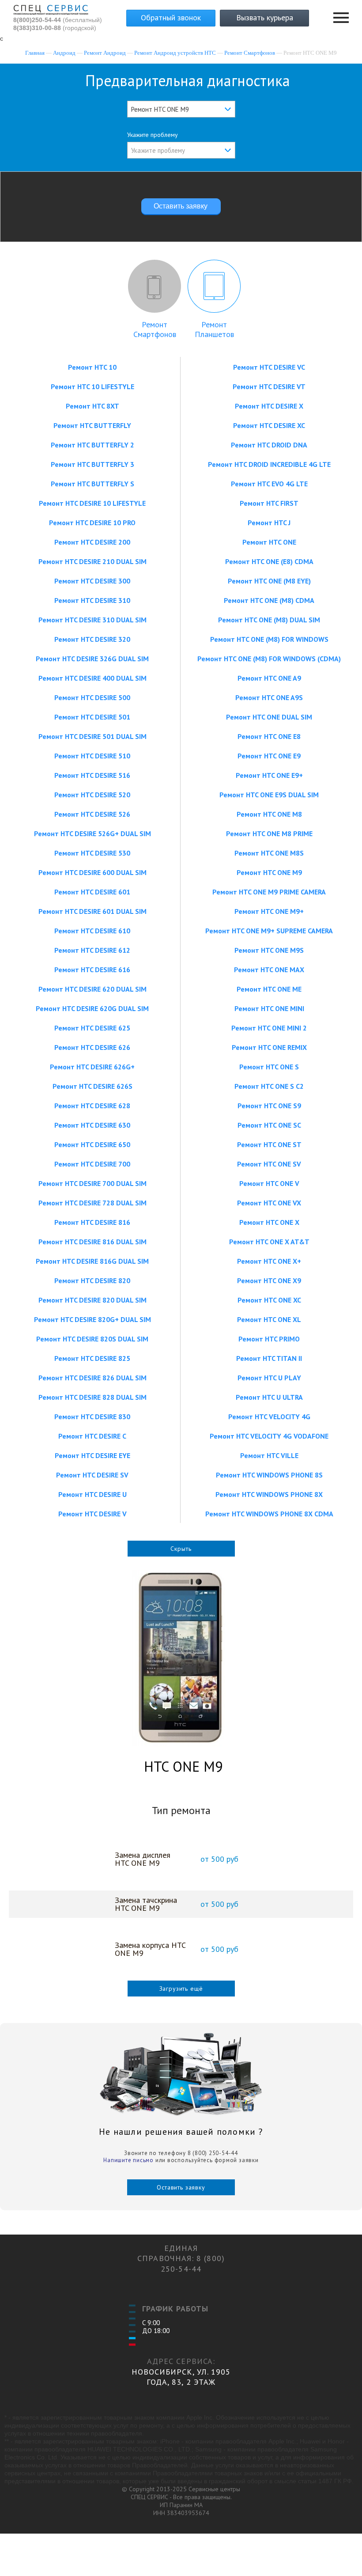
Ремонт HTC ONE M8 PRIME (269, 833)
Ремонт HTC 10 (92, 367)
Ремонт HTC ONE (269, 542)
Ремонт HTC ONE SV (269, 1164)
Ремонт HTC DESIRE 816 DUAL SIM (92, 1242)
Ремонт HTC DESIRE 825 (92, 1358)
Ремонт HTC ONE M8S (269, 853)
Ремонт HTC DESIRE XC (269, 425)
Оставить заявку (181, 2187)
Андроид (64, 53)
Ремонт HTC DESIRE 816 (92, 1222)
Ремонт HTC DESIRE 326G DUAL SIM (92, 659)
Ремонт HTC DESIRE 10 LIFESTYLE (92, 503)
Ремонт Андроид (105, 53)
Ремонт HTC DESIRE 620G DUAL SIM (92, 1008)
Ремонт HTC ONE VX (269, 1203)
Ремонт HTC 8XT (92, 406)
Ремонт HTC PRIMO (269, 1339)
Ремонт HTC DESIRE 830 (92, 1417)
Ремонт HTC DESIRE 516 (92, 775)
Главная (35, 53)
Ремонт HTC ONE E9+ (269, 775)
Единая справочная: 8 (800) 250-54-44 (181, 2258)
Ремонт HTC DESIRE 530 (92, 853)
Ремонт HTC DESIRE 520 (92, 795)
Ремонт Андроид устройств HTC (175, 53)
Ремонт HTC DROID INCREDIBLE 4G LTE (269, 464)
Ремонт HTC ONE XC (269, 1300)
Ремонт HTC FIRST (269, 503)
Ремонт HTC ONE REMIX (269, 1047)
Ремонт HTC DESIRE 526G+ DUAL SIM (92, 833)
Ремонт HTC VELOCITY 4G (269, 1417)
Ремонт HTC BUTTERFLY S (92, 484)
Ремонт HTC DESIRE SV (92, 1475)
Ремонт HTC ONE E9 (269, 756)
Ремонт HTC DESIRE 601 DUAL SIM (92, 911)
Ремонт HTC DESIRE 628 (92, 1106)
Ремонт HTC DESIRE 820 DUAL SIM (92, 1300)
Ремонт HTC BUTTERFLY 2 (92, 445)
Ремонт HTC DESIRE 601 (92, 892)
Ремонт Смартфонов (250, 53)
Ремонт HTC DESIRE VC (269, 367)
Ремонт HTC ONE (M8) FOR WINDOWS (269, 639)
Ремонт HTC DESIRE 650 (92, 1144)
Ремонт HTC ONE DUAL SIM (269, 717)
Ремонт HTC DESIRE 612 (92, 950)
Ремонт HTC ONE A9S (269, 697)
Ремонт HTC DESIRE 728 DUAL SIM (92, 1203)
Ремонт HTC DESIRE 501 (92, 717)
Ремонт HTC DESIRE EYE (92, 1455)
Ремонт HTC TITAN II (269, 1358)
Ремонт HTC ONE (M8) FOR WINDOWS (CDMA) (269, 659)
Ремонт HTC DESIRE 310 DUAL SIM (92, 620)
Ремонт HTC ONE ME (269, 989)
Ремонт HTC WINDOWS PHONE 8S (269, 1475)
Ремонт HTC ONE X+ (269, 1261)
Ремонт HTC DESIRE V (92, 1514)
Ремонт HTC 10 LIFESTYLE (92, 386)
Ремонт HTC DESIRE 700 (92, 1164)
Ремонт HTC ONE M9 (269, 872)
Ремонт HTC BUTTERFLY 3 (92, 464)
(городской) (55, 28)
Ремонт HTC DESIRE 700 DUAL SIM (92, 1183)
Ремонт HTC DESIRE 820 (92, 1280)
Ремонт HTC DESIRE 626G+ (92, 1067)
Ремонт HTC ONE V (269, 1183)
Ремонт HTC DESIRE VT (269, 386)
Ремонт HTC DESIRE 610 (92, 931)
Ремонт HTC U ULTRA (269, 1397)
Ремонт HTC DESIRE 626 (92, 1047)
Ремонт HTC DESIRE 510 (92, 756)
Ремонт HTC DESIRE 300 (92, 581)
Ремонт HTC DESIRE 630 (92, 1125)
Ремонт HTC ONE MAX (269, 970)
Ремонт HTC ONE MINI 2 (269, 1028)
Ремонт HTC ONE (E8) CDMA (269, 561)
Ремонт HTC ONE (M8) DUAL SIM (269, 620)
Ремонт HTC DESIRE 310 (92, 600)
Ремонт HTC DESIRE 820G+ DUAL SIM (92, 1319)
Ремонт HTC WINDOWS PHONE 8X (269, 1494)
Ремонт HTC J (269, 523)
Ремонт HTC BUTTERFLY (92, 425)
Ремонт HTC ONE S (269, 1067)
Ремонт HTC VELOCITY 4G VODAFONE (269, 1436)
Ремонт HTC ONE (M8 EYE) (269, 581)
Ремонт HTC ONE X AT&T (269, 1242)
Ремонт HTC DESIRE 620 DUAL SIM (92, 989)
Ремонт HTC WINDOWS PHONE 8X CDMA (269, 1514)
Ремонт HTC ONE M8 (269, 814)
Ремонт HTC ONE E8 (269, 736)
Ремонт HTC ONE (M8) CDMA (269, 600)
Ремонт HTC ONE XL (269, 1319)
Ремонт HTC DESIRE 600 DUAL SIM (92, 872)
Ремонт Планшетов (214, 329)
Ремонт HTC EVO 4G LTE (269, 484)
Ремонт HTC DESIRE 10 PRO (92, 523)
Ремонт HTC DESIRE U (92, 1494)
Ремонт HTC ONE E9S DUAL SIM (269, 795)
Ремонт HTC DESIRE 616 (92, 970)
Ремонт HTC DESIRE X (269, 406)
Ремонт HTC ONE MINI (269, 1008)
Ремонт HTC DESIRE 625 (92, 1028)
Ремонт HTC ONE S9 (269, 1106)
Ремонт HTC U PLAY (269, 1378)
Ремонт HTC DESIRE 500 (92, 697)
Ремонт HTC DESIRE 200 (92, 542)
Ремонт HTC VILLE (269, 1455)
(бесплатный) (58, 20)
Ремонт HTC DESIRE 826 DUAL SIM (92, 1378)
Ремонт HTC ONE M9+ (269, 911)
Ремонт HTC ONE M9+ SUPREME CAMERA (269, 931)
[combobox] (181, 109)
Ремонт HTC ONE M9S (269, 950)
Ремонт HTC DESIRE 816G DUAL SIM (92, 1261)
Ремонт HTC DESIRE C (92, 1436)
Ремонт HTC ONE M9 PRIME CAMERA (269, 892)
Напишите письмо (128, 2160)
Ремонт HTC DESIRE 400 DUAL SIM (92, 678)
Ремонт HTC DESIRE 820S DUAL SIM (92, 1339)
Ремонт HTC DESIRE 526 (92, 814)
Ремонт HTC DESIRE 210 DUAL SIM (92, 561)
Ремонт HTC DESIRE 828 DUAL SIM (92, 1397)
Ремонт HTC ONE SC (269, 1125)
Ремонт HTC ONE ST (269, 1144)
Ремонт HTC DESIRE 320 (92, 639)
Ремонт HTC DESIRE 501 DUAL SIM (92, 736)
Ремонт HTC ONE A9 (269, 678)
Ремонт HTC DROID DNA (269, 445)
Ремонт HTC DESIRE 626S (92, 1086)
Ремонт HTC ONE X (269, 1222)
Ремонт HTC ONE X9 (269, 1280)
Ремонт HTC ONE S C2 (269, 1086)
